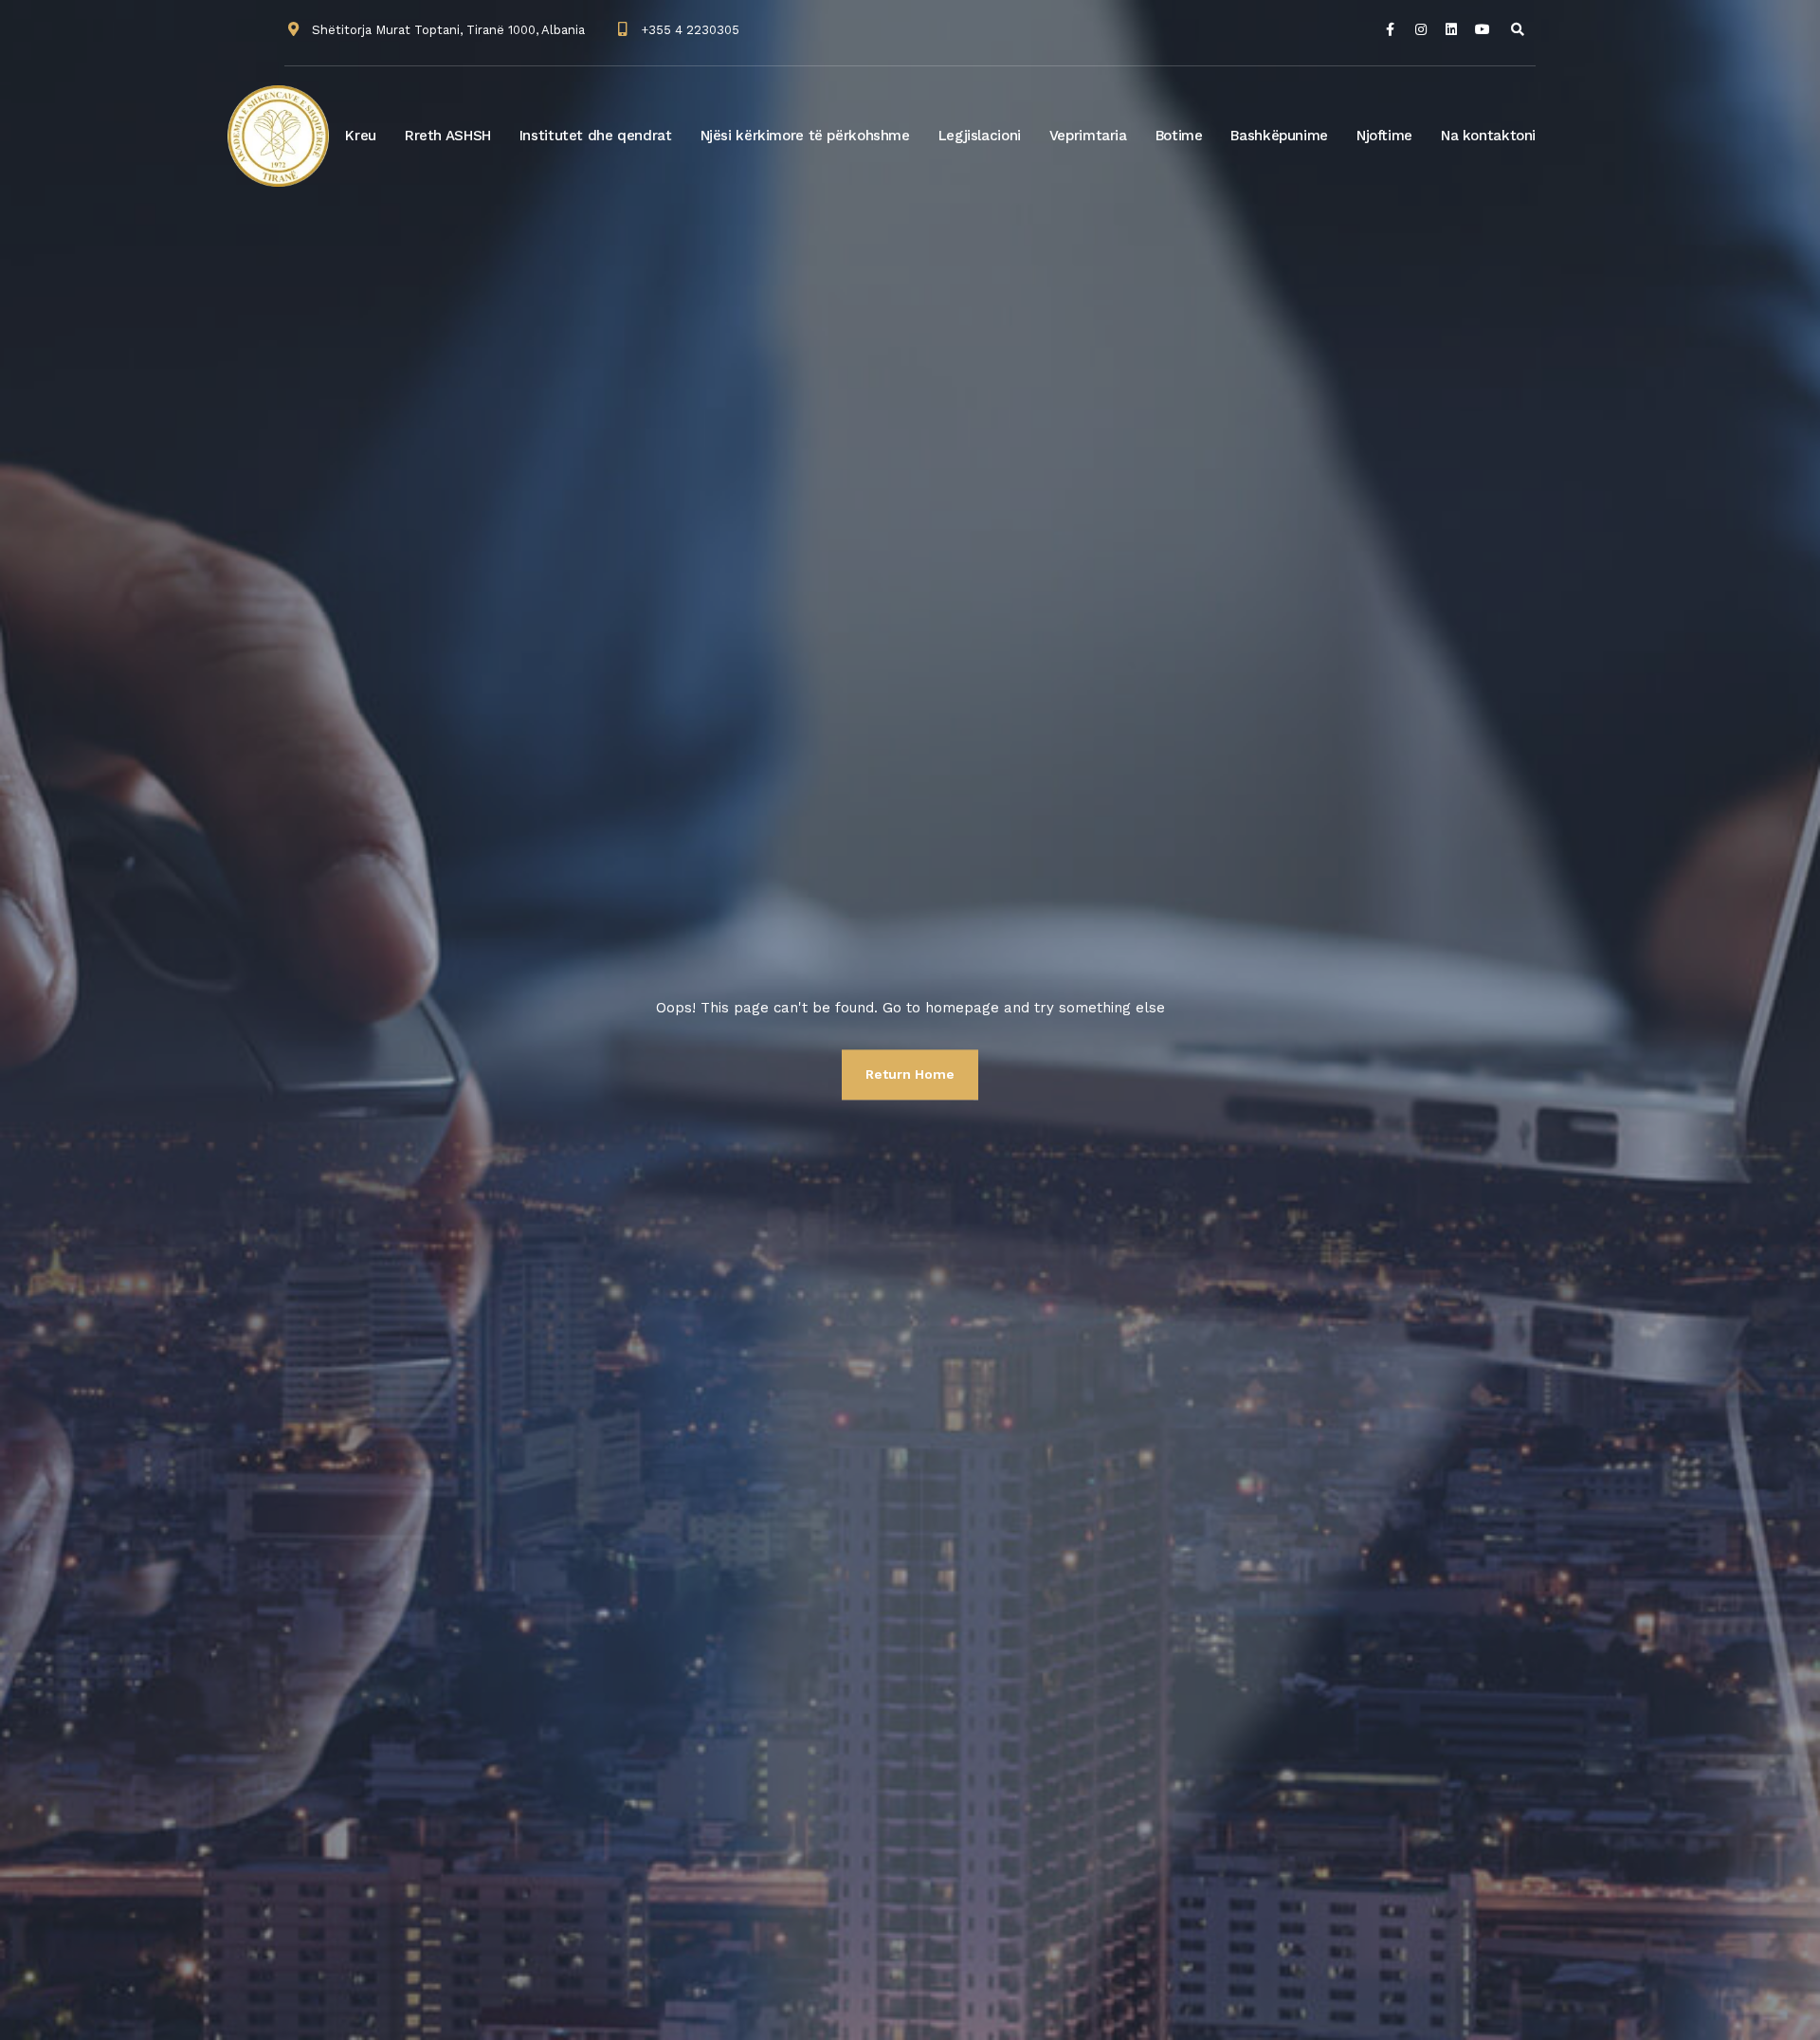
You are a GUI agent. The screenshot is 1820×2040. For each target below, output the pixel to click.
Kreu (361, 136)
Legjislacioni (980, 136)
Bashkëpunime (1279, 136)
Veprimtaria (1088, 136)
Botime (1179, 136)
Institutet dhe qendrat (596, 136)
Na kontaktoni (1488, 136)
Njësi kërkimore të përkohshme (805, 136)
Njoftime (1384, 136)
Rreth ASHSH (448, 136)
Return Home (910, 1074)
